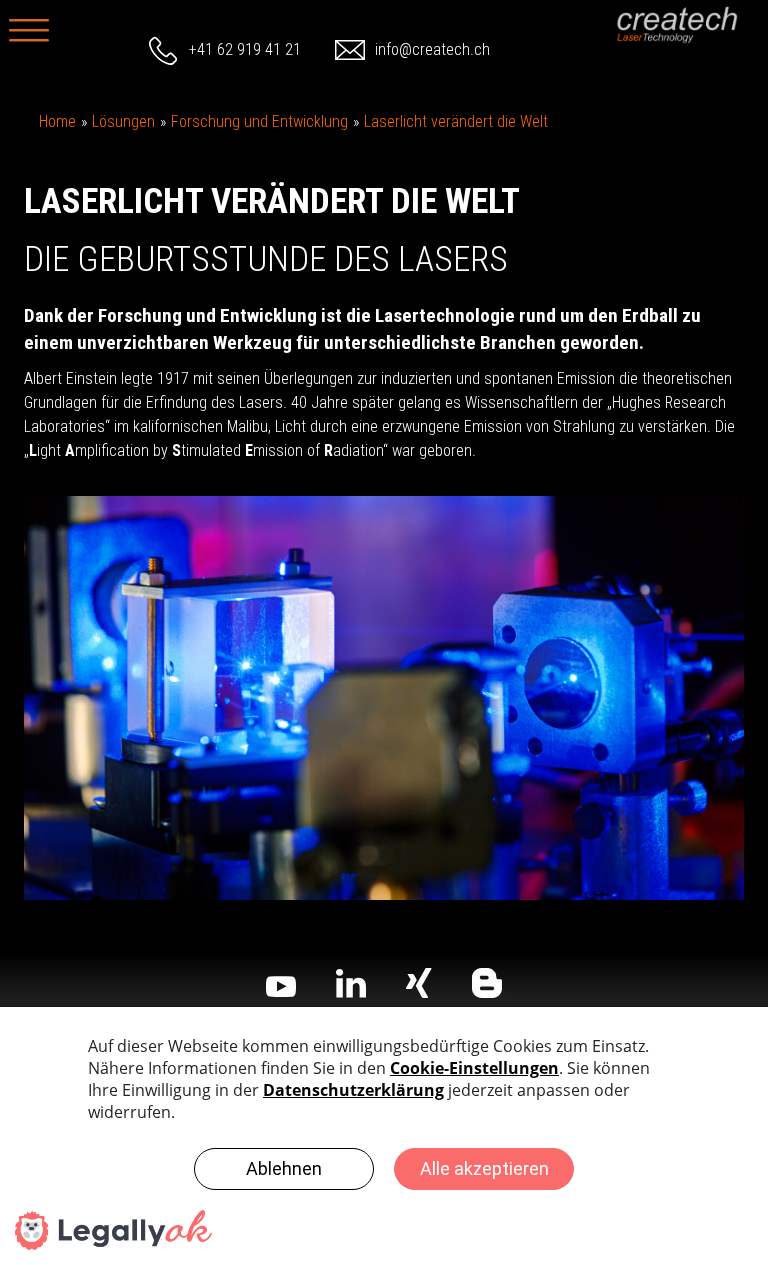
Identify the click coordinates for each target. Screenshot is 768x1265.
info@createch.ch (432, 49)
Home (57, 121)
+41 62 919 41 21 (245, 49)
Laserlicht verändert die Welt (456, 121)
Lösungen (123, 121)
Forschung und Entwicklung (259, 121)
